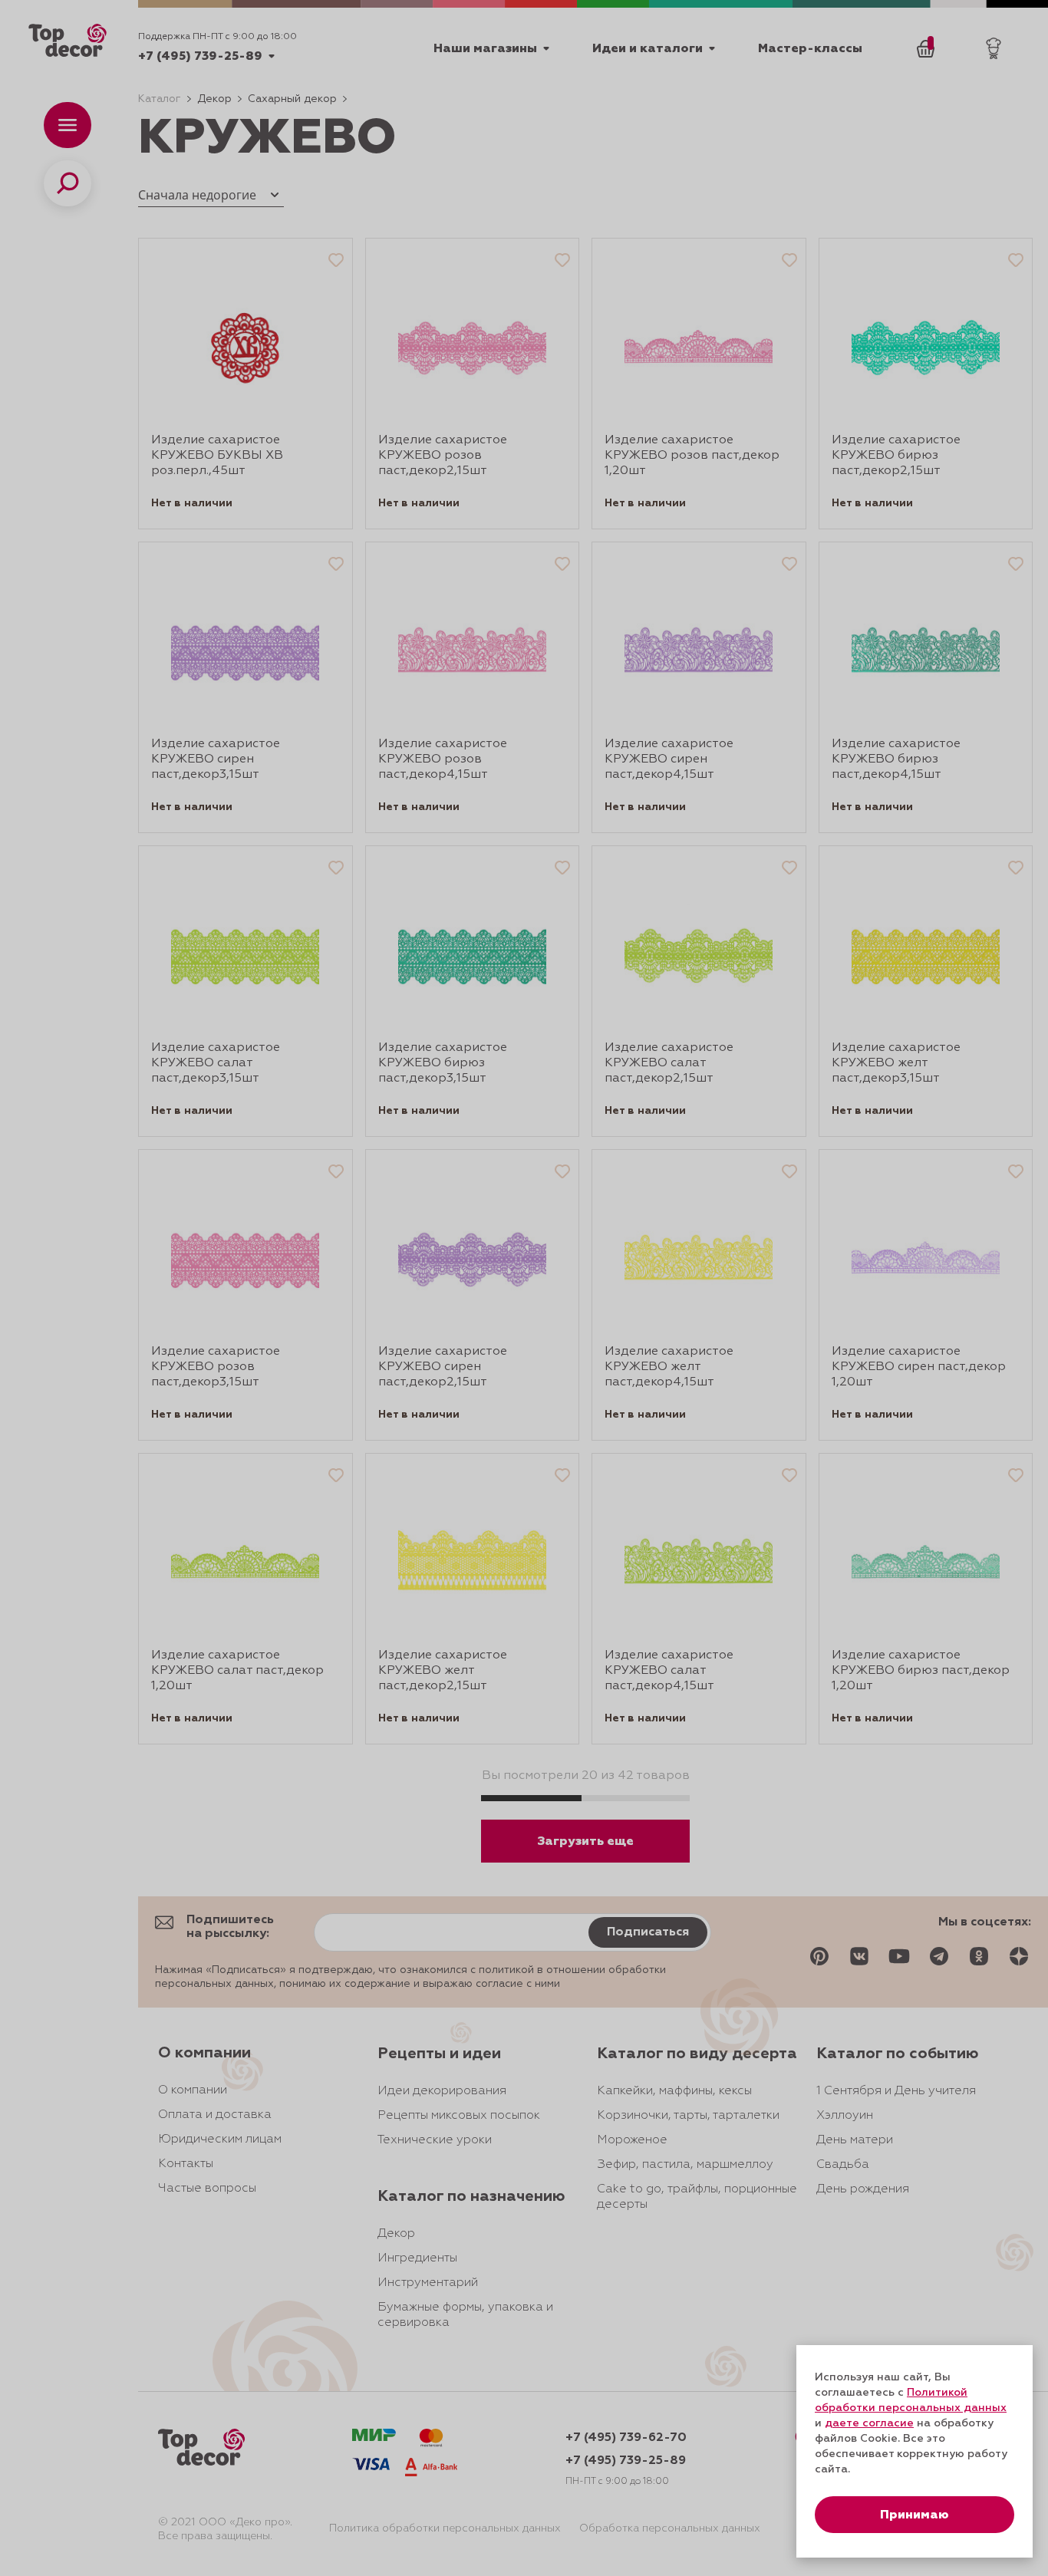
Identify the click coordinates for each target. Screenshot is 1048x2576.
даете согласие (869, 2423)
